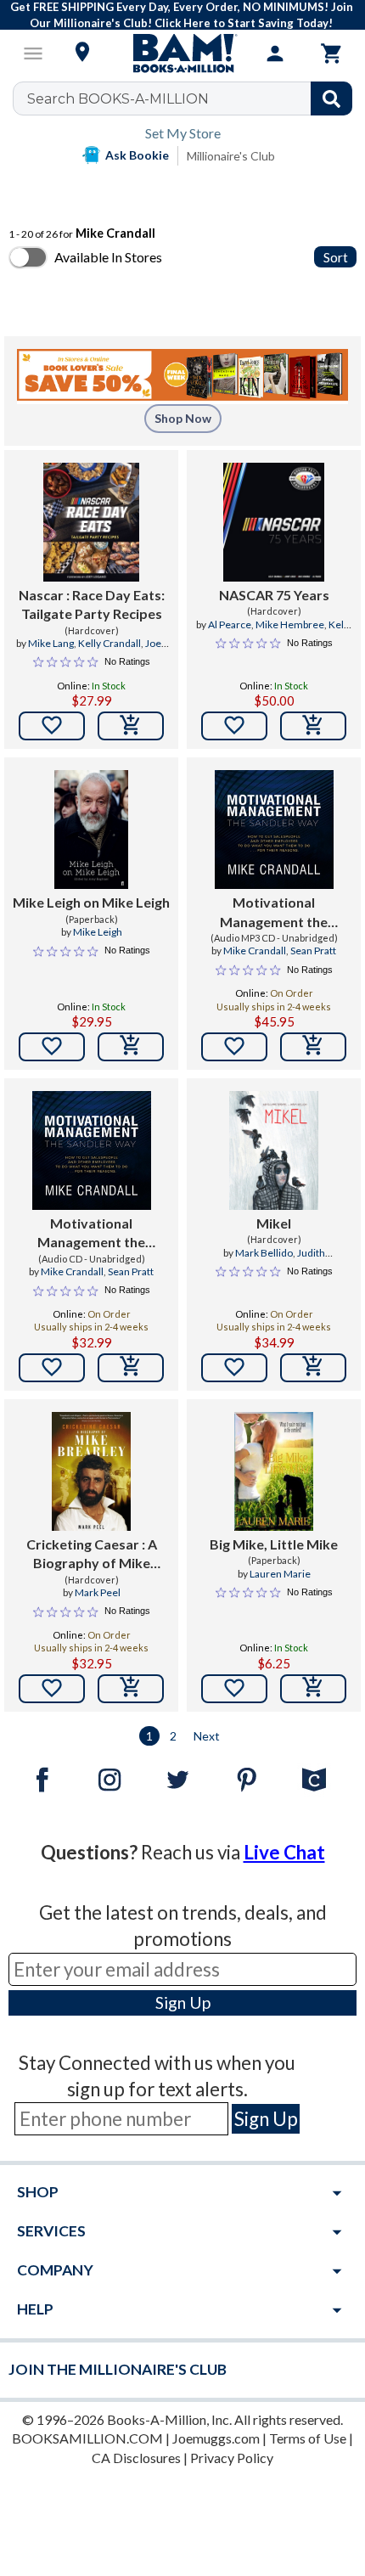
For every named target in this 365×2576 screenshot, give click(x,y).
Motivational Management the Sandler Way (274, 913)
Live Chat (284, 1852)
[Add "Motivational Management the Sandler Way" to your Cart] (313, 1047)
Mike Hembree (290, 624)
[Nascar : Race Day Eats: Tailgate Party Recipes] (91, 522)
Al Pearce (230, 624)
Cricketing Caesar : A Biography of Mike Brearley (92, 1555)
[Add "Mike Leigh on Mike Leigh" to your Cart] (131, 1047)
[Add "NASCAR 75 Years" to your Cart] (313, 726)
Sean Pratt (313, 951)
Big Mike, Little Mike (274, 1544)
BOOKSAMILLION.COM (87, 2438)
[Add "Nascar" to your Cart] (131, 726)
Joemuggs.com (216, 2438)
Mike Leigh (98, 932)
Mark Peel (98, 1592)
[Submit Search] (331, 98)
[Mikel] (274, 1150)
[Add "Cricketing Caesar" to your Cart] (131, 1689)
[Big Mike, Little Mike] (273, 1471)
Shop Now (183, 418)
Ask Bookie (137, 155)
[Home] (182, 53)
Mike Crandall (255, 951)
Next (207, 1736)
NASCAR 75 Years (274, 595)
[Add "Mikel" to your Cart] (313, 1368)
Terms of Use (308, 2438)
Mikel (274, 1223)
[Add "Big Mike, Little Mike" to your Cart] (313, 1689)
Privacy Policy (232, 2458)
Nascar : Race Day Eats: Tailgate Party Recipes (92, 604)
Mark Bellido (264, 1253)
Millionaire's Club (231, 156)
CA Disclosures (136, 2458)
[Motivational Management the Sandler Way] (274, 830)
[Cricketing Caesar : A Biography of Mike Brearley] (91, 1471)
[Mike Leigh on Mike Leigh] (92, 830)
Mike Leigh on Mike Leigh (91, 902)
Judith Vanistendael (285, 1260)
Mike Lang (51, 643)
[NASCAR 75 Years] (274, 522)
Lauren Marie (280, 1574)
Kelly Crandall (109, 643)
